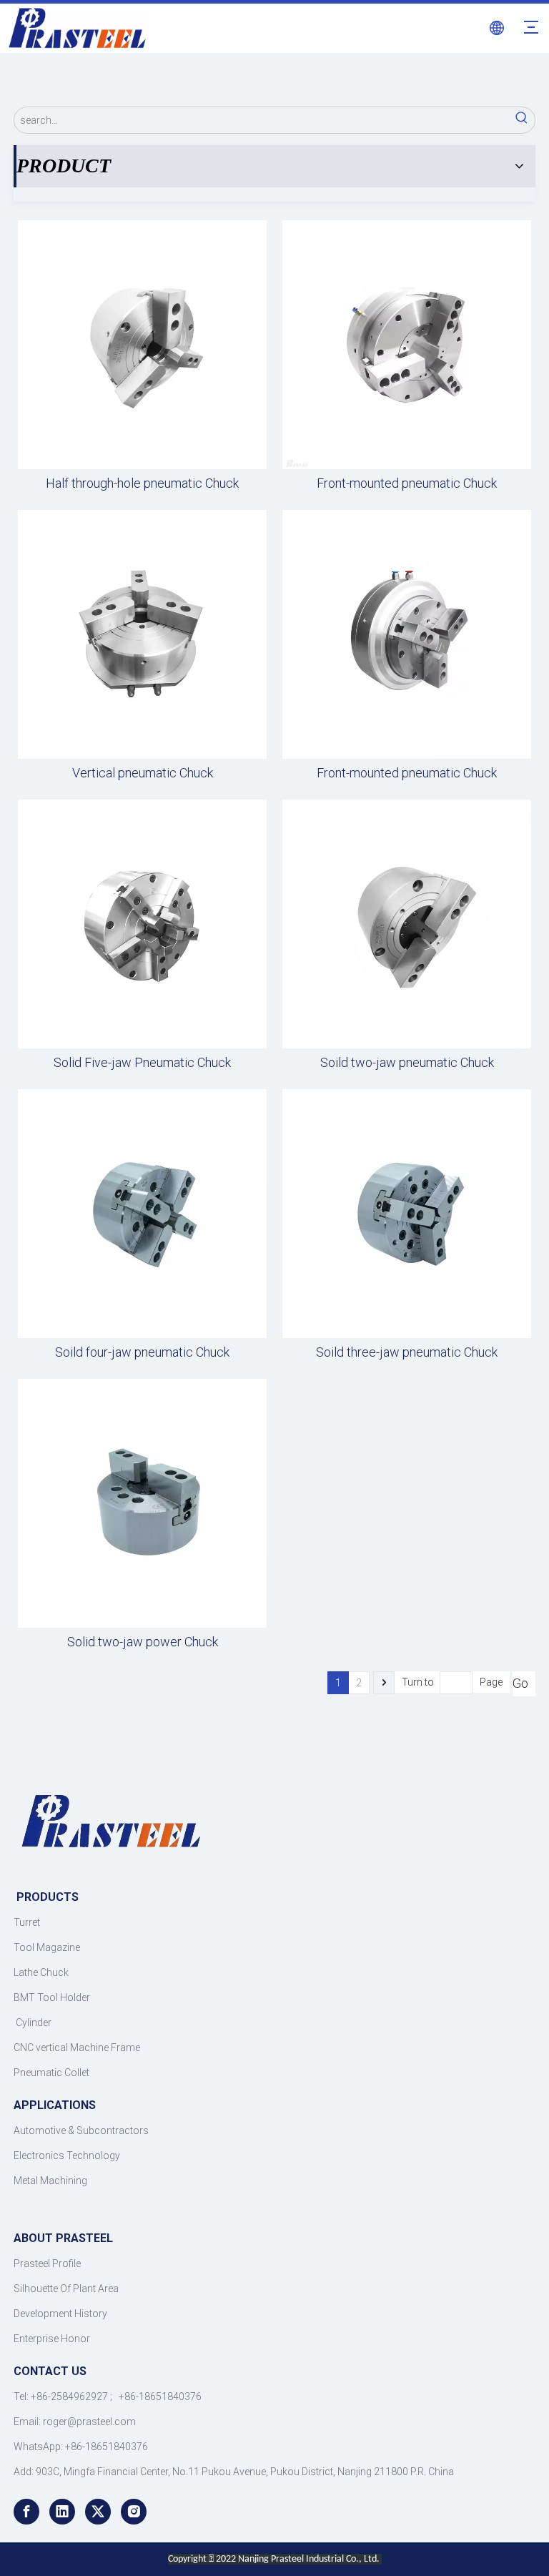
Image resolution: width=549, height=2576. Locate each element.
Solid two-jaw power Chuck (143, 1642)
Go (520, 1683)
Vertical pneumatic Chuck (143, 773)
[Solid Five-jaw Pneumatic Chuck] (142, 923)
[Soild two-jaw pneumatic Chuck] (407, 923)
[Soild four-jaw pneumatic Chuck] (142, 1213)
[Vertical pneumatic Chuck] (142, 633)
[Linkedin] (62, 2512)
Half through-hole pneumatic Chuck (142, 483)
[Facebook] (26, 2512)
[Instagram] (134, 2512)
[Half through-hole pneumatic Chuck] (142, 344)
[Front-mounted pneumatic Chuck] (407, 344)
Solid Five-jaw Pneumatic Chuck (142, 1063)
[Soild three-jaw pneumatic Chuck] (407, 1213)
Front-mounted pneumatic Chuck (407, 483)
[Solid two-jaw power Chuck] (142, 1502)
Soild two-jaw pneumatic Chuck (407, 1063)
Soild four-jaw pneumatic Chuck (142, 1352)
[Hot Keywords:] (522, 120)
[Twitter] (98, 2512)
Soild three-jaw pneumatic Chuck (407, 1352)
